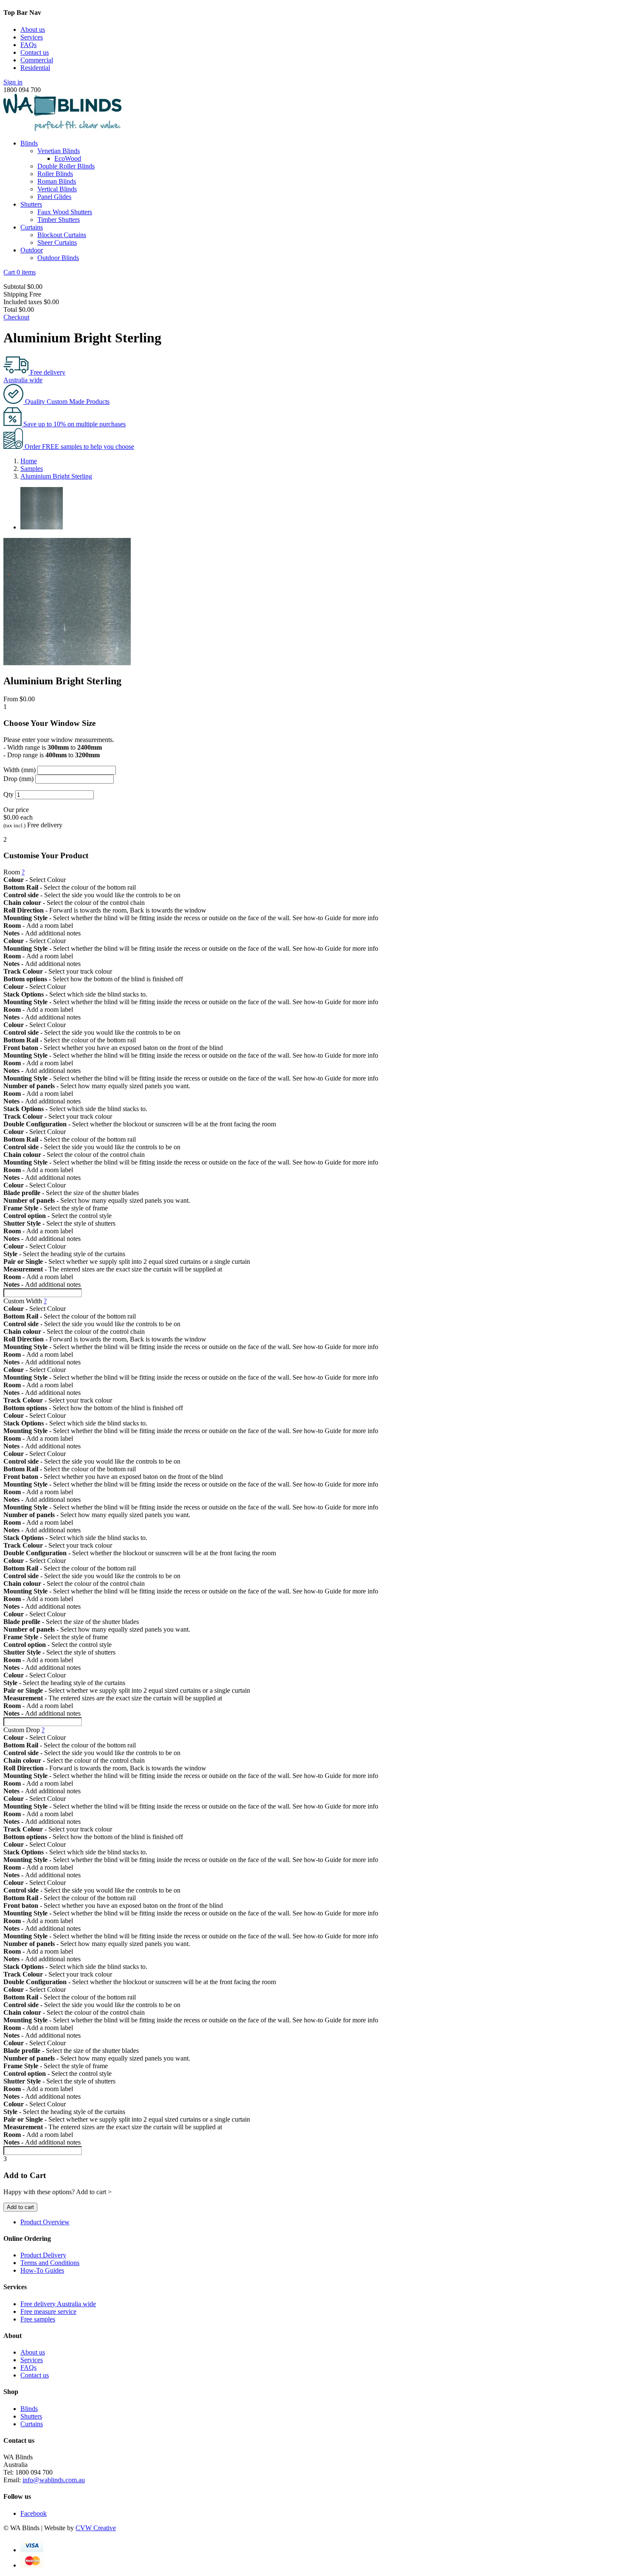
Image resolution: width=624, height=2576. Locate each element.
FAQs (28, 45)
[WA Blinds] (62, 129)
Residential (35, 68)
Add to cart (20, 2207)
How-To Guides (42, 2270)
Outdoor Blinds (58, 258)
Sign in (13, 82)
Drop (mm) (18, 779)
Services (32, 37)
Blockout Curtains (62, 235)
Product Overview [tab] (45, 2222)
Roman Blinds (57, 181)
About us (33, 29)
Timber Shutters (59, 220)
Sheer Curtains (57, 242)
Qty (8, 794)
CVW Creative (96, 2528)
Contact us (35, 52)
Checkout (16, 317)
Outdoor (32, 250)
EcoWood (68, 158)
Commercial (37, 60)
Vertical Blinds (57, 189)
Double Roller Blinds (66, 166)
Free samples (38, 2319)
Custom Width (25, 1301)
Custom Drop (24, 1730)
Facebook (34, 2513)
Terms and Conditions (50, 2263)
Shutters (31, 204)
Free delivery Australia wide (58, 2304)
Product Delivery (43, 2255)
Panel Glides (54, 197)
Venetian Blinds (59, 151)
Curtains (32, 227)
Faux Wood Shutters (65, 212)
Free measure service (48, 2311)
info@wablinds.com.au (54, 2480)
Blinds (29, 143)
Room (14, 872)
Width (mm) (20, 770)
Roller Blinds (55, 174)
